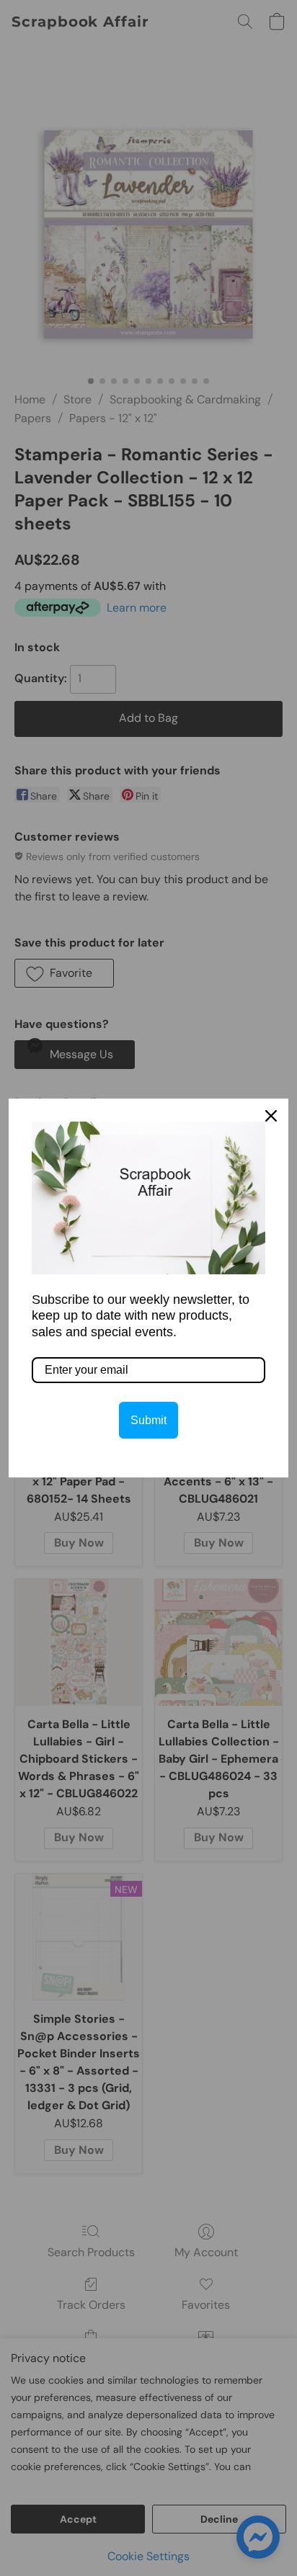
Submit (148, 1420)
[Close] (271, 1116)
